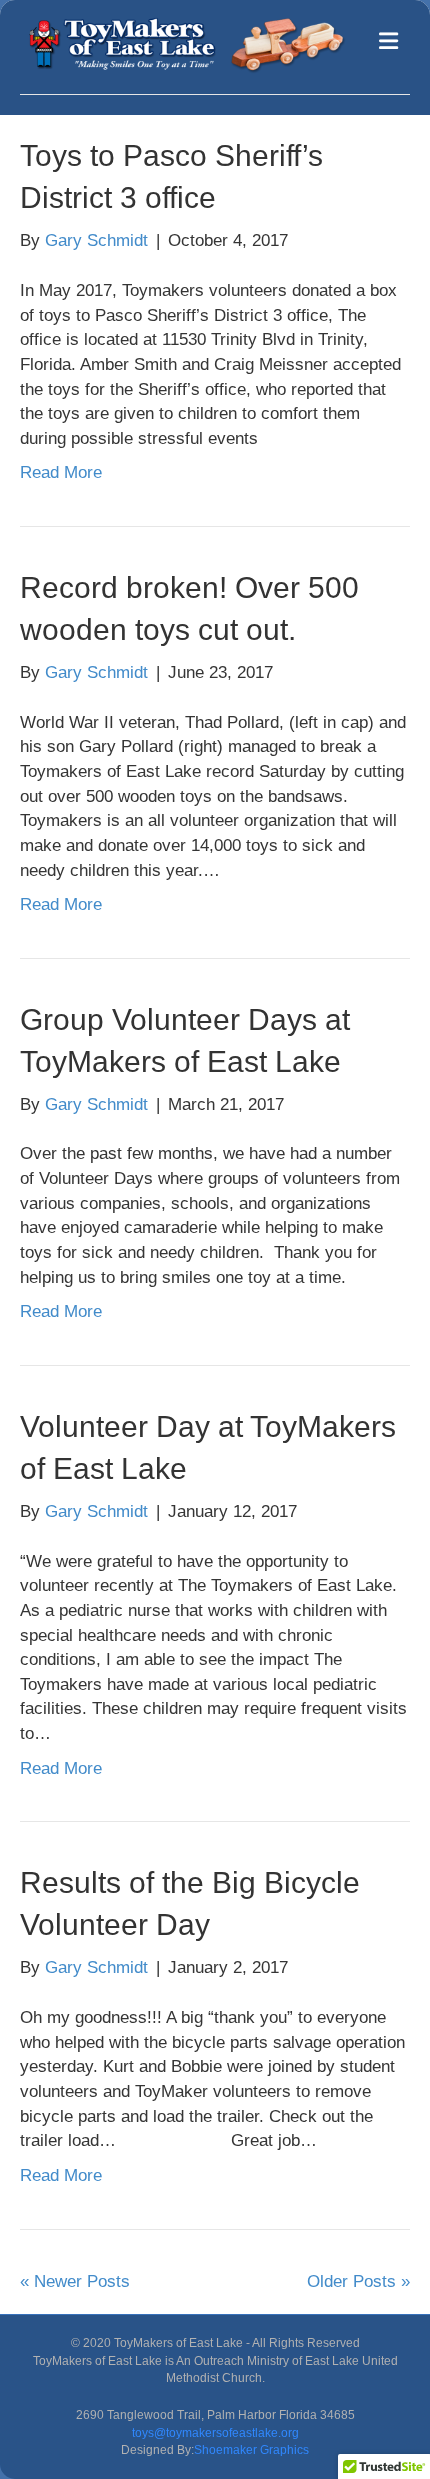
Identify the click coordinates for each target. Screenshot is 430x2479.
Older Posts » (358, 2281)
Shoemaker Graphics (251, 2450)
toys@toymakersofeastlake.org (215, 2433)
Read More (61, 472)
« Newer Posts (75, 2281)
